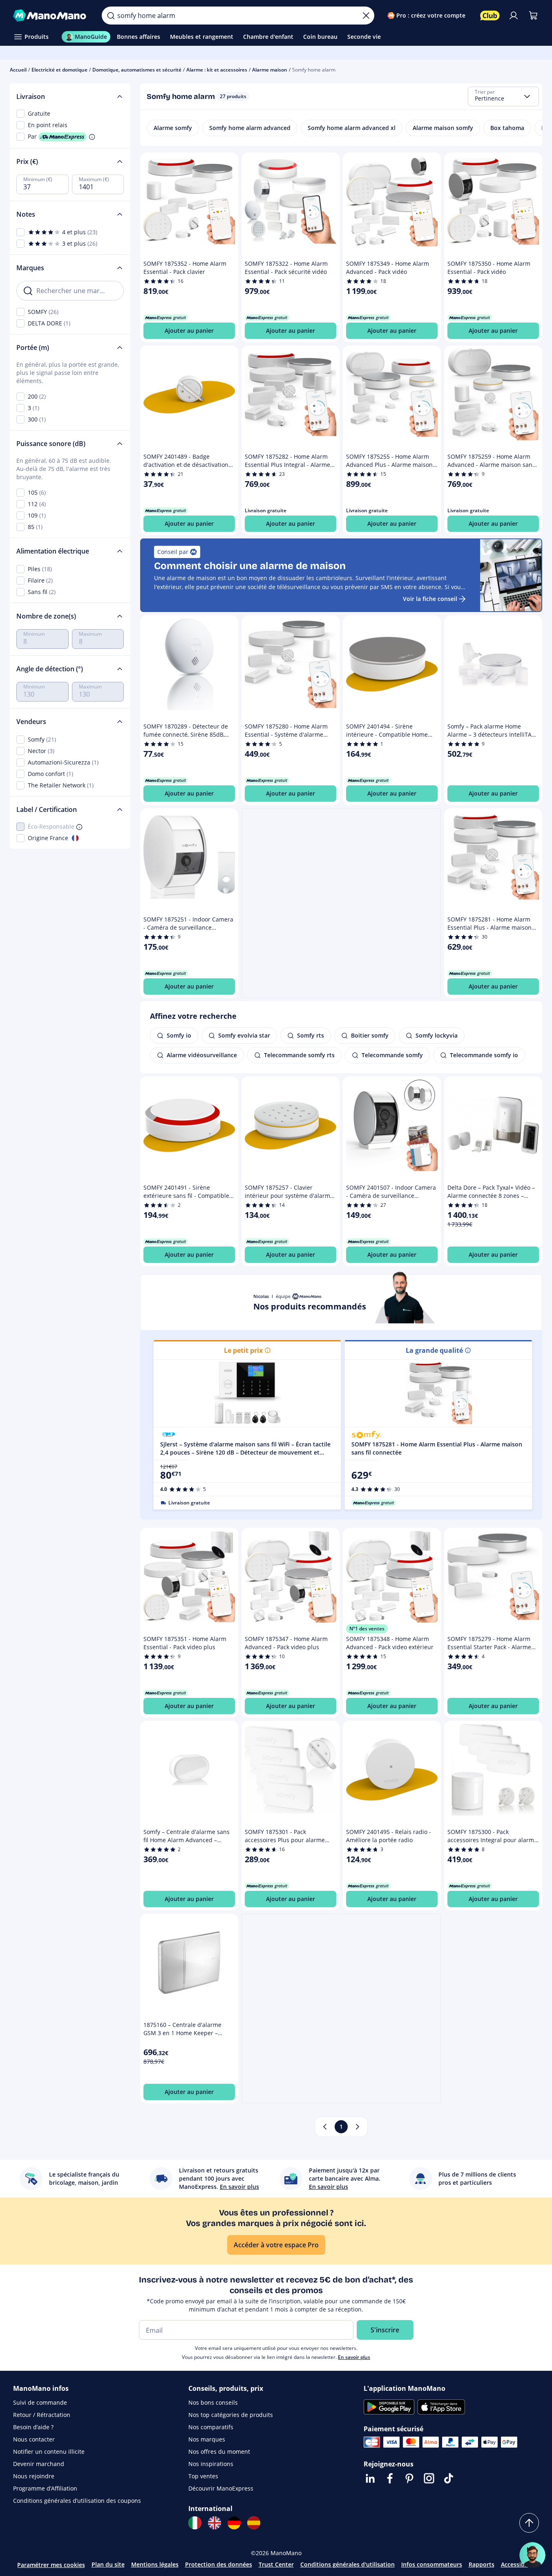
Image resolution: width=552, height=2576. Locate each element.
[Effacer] (366, 16)
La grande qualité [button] (434, 1350)
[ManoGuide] (532, 2555)
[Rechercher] (111, 16)
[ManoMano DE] (234, 2523)
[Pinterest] (409, 2478)
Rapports (482, 2564)
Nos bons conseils (213, 2402)
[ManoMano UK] (215, 2523)
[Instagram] (429, 2478)
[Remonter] (529, 2523)
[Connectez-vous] (514, 16)
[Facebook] (390, 2478)
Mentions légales (155, 2564)
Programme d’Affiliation (45, 2488)
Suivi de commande (40, 2402)
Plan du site (108, 2564)
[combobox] (503, 96)
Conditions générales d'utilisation (348, 2564)
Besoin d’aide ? (33, 2427)
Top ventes (203, 2476)
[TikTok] (449, 2478)
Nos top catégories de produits (231, 2415)
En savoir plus (354, 2357)
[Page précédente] (325, 2127)
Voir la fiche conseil (430, 599)
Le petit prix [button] (243, 1350)
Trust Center (276, 2564)
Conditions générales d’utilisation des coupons (77, 2501)
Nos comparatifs (211, 2427)
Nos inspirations (211, 2464)
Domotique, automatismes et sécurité (137, 70)
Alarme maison (270, 70)
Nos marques (207, 2439)
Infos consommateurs (432, 2564)
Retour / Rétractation (42, 2415)
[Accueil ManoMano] (51, 16)
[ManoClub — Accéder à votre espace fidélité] (490, 16)
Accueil (18, 70)
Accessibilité (518, 2564)
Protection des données (219, 2564)
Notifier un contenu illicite (49, 2452)
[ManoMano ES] (254, 2523)
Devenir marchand (39, 2464)
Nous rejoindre (34, 2476)
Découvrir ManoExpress (221, 2488)
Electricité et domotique (59, 70)
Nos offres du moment (219, 2452)
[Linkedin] (370, 2478)
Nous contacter (34, 2439)
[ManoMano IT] (195, 2523)
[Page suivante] (358, 2127)
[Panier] (533, 16)
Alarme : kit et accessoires (217, 70)
